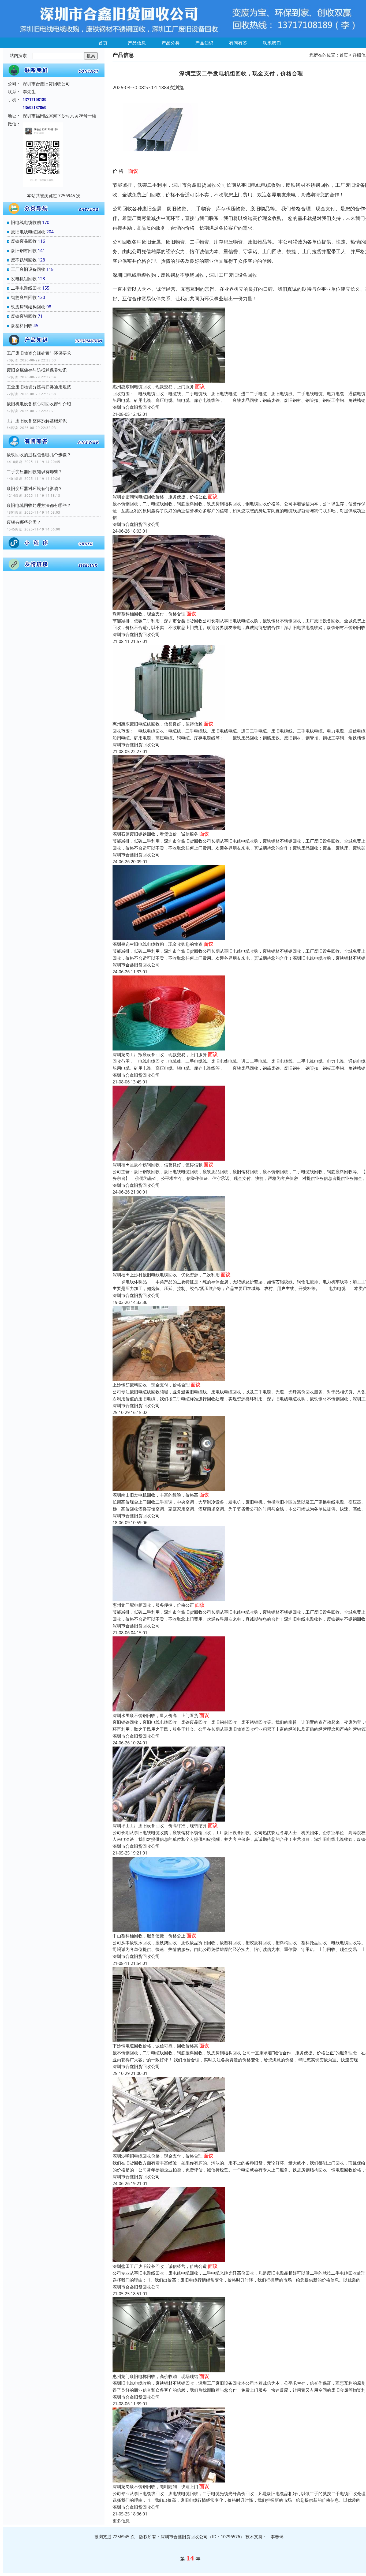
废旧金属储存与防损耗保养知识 (37, 370)
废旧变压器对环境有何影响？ (35, 488)
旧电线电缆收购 (26, 222)
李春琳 (277, 2537)
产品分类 (171, 43)
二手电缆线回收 (26, 288)
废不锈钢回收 (24, 260)
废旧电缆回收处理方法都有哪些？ (39, 505)
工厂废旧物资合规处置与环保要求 (39, 353)
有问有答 (238, 43)
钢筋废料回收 (24, 297)
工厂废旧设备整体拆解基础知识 (37, 421)
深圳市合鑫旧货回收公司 (136, 407)
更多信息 (121, 2521)
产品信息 (137, 43)
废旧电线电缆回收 (28, 232)
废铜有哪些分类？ (24, 522)
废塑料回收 (22, 326)
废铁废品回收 (24, 241)
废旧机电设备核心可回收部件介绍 (39, 404)
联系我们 (272, 43)
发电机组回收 (24, 279)
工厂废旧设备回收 (28, 269)
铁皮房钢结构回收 (28, 307)
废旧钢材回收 (24, 251)
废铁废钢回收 (24, 316)
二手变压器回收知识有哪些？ (35, 472)
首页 (103, 43)
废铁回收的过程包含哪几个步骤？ (39, 455)
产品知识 (204, 43)
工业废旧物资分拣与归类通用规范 (39, 387)
